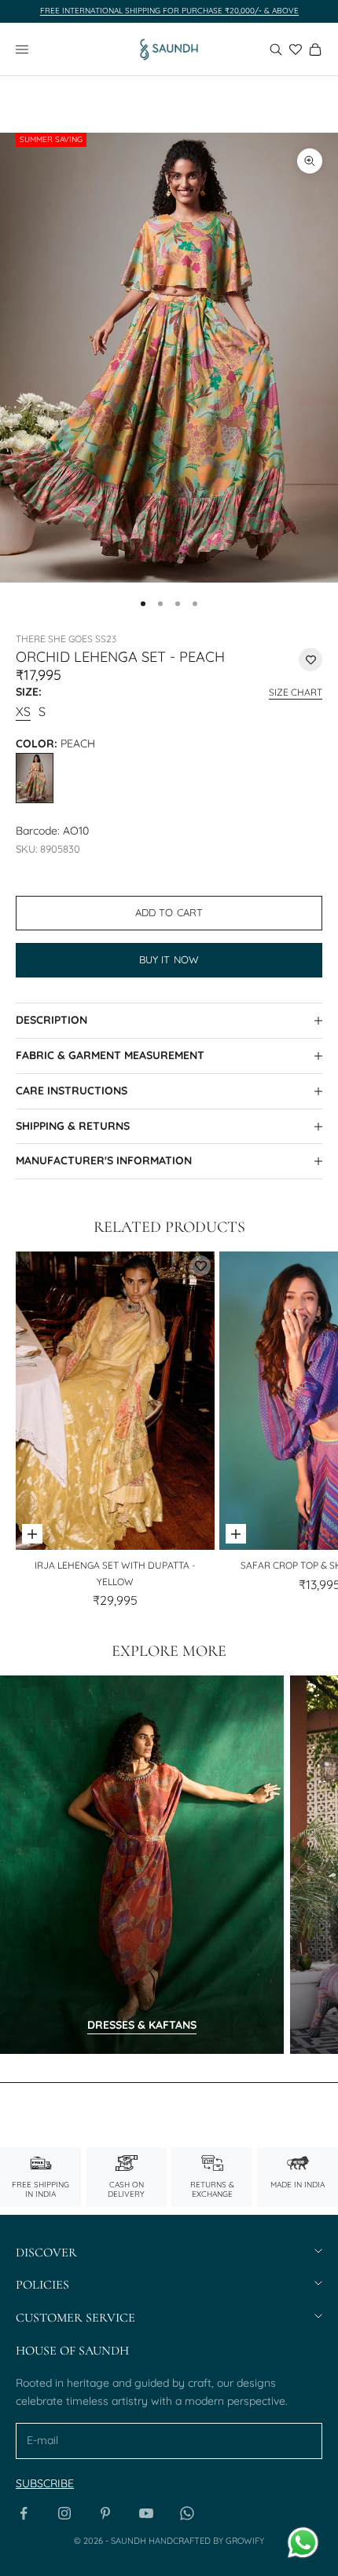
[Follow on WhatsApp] (187, 2513)
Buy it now (169, 959)
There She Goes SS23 (66, 639)
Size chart (296, 692)
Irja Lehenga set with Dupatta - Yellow (115, 1573)
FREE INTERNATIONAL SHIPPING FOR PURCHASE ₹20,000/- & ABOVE (169, 11)
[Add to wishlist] (310, 660)
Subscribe (45, 2483)
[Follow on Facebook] (24, 2513)
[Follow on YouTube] (146, 2513)
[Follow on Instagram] (64, 2513)
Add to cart (169, 912)
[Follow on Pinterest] (105, 2513)
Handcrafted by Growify (206, 2541)
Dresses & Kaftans (142, 2025)
